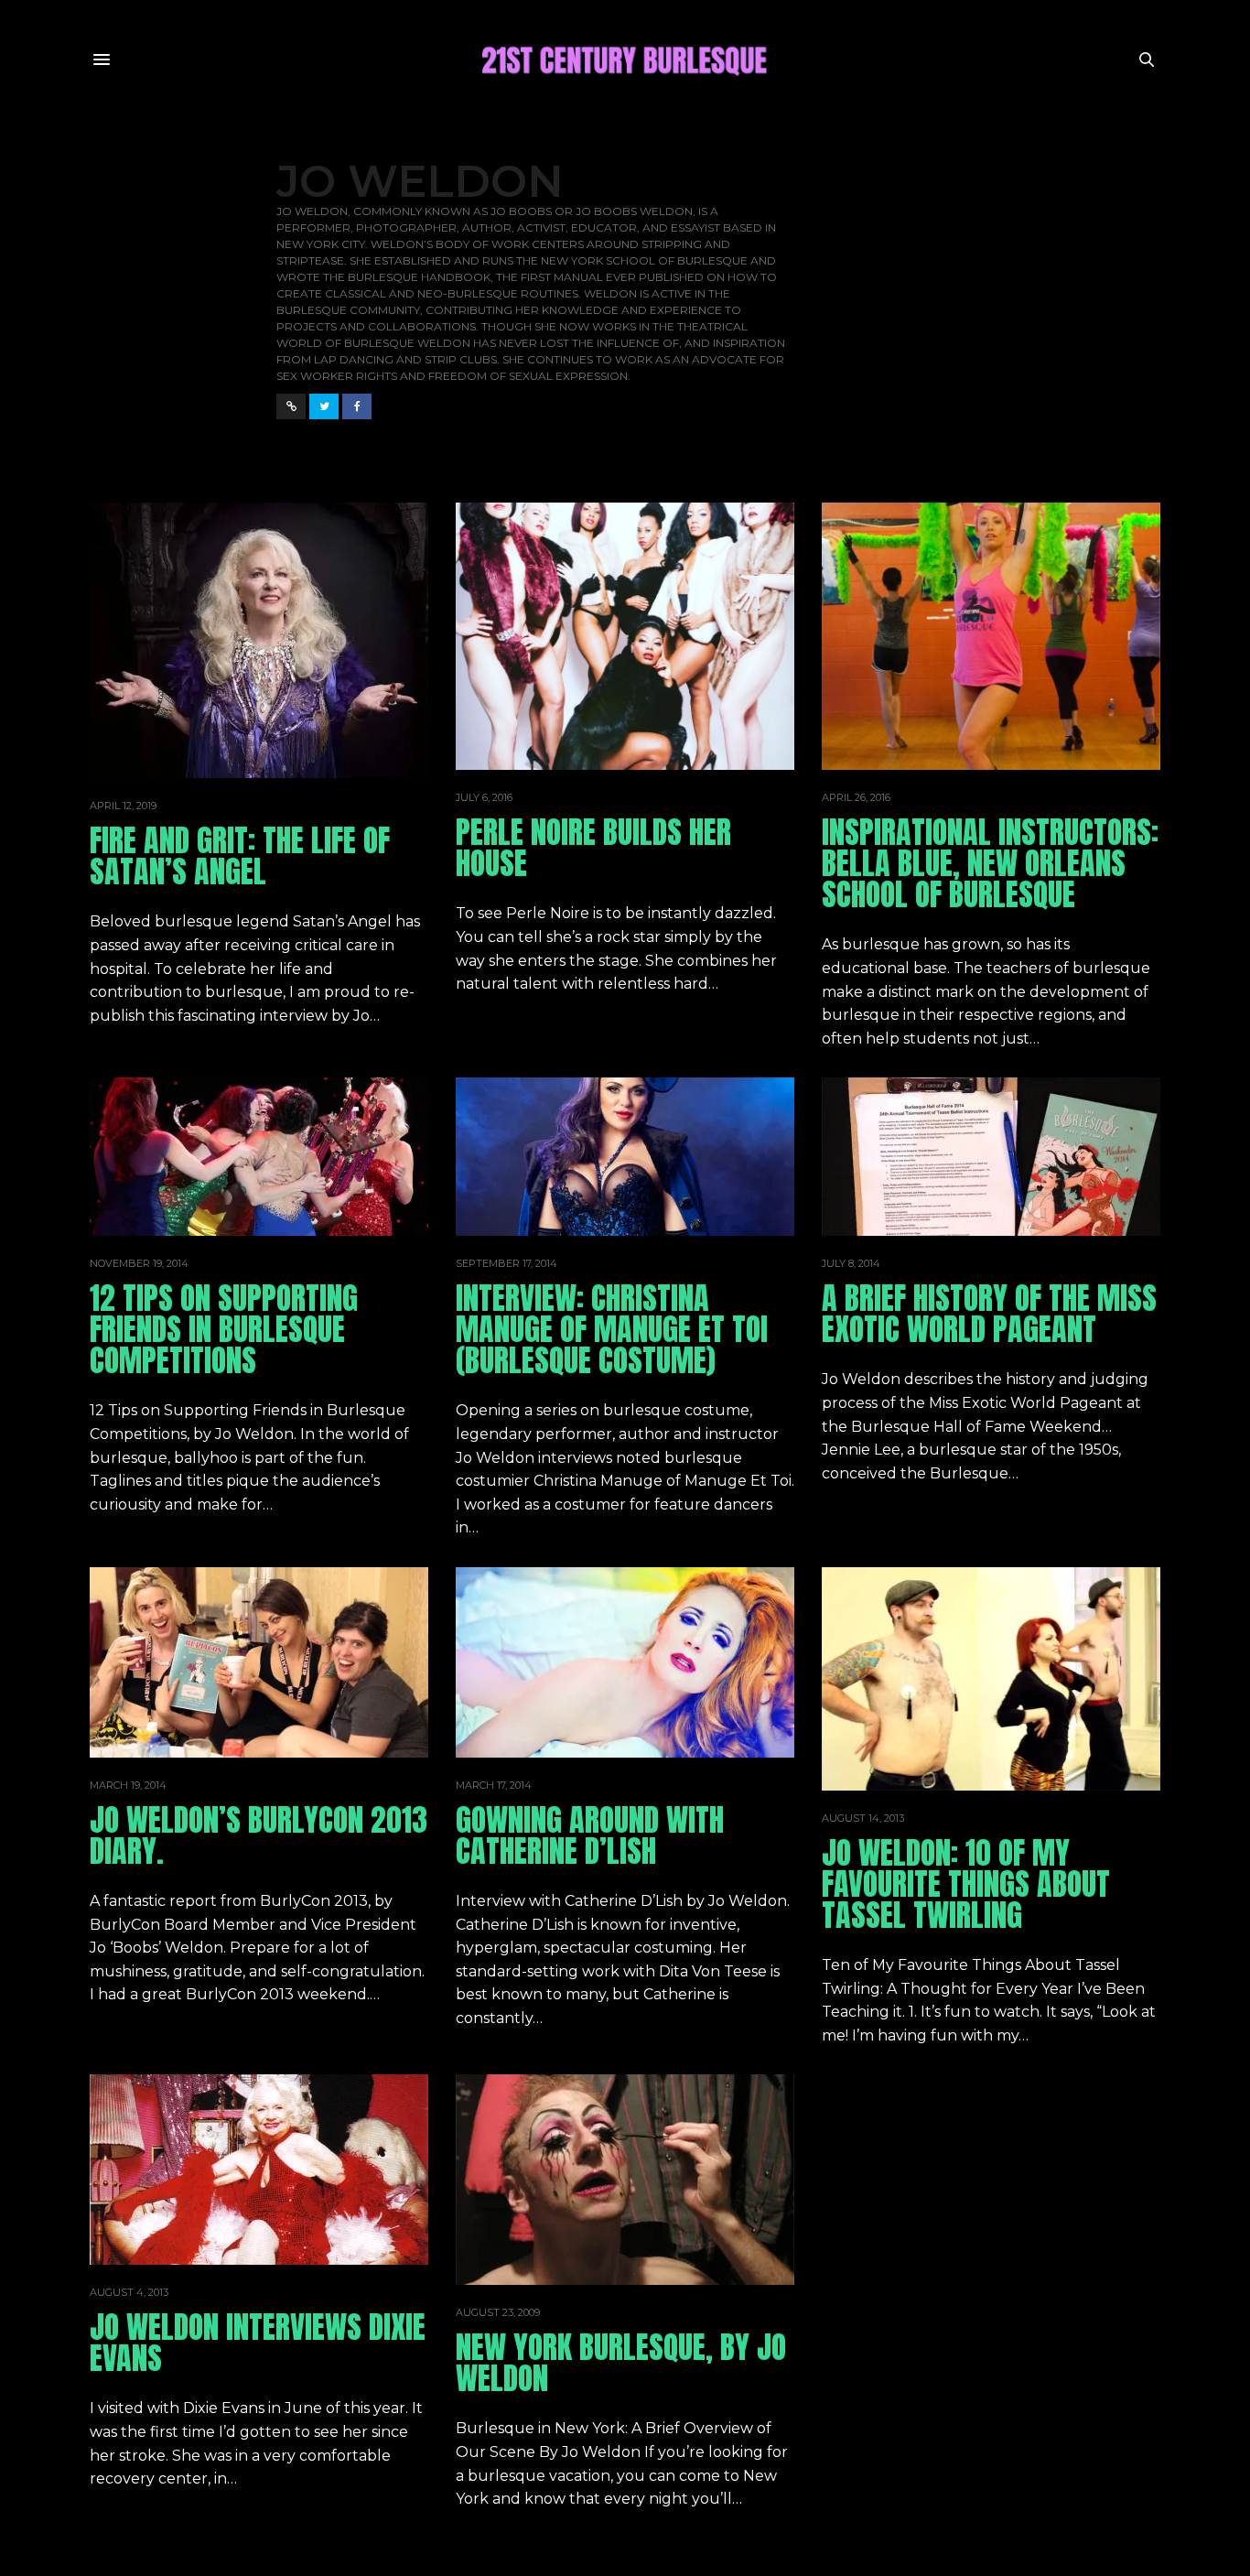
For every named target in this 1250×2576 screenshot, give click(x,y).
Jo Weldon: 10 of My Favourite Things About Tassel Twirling (966, 1883)
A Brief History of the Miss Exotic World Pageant (989, 1313)
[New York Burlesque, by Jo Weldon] (625, 2180)
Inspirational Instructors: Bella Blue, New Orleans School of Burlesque (990, 863)
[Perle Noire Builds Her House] (625, 636)
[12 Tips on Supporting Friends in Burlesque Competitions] (259, 1157)
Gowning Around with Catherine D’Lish (590, 1835)
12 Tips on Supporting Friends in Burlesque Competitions (224, 1329)
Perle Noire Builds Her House (593, 847)
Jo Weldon (420, 181)
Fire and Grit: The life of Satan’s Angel (240, 855)
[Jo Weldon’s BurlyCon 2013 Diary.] (259, 1662)
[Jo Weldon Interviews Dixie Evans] (259, 2170)
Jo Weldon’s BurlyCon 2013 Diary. (259, 1835)
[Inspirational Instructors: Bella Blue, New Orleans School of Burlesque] (991, 636)
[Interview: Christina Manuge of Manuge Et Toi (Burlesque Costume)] (625, 1157)
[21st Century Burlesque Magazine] (625, 60)
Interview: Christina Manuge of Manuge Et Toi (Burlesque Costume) (612, 1329)
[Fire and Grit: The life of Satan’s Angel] (259, 640)
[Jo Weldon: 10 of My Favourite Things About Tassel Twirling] (991, 1679)
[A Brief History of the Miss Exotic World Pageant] (991, 1157)
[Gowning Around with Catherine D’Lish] (625, 1662)
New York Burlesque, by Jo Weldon (621, 2362)
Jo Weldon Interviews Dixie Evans (258, 2342)
